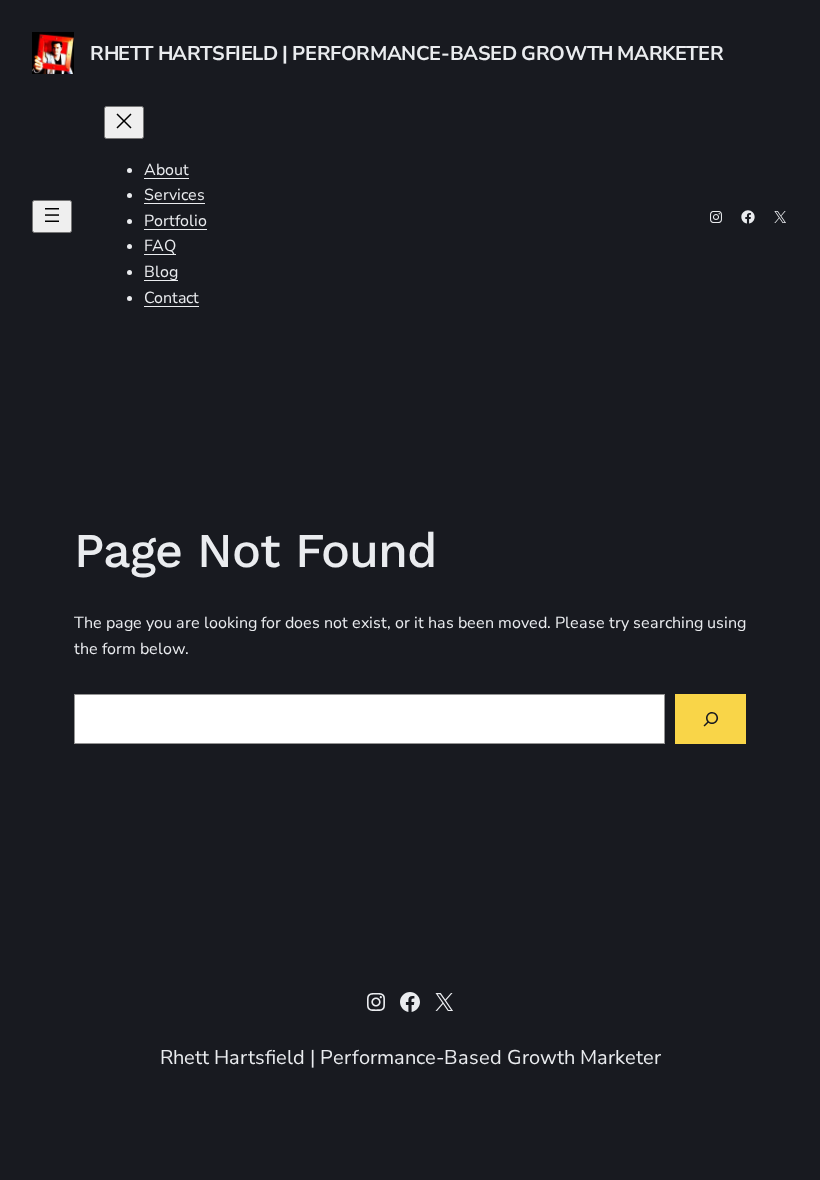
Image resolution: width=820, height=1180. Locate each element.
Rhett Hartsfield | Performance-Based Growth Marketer (406, 53)
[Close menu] (124, 122)
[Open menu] (52, 216)
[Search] (710, 718)
